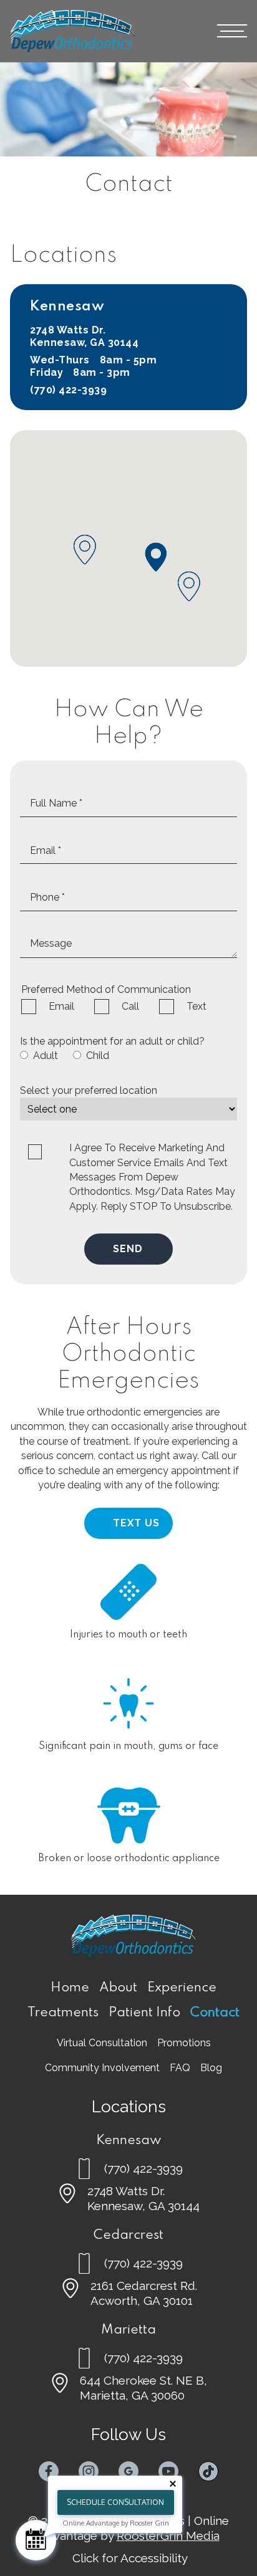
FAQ (180, 2068)
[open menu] (232, 31)
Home (70, 1988)
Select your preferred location (89, 1090)
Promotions (184, 2043)
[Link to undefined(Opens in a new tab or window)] (49, 2471)
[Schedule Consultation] (36, 2540)
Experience (182, 1988)
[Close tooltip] (173, 2484)
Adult (46, 1056)
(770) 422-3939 (68, 390)
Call (130, 1006)
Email (61, 1006)
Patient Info (144, 2013)
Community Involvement (102, 2068)
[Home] (72, 31)
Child (98, 1056)
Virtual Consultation (102, 2043)
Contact (215, 2013)
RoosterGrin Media (168, 2535)
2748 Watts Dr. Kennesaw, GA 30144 (84, 336)
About (118, 1988)
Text (196, 1006)
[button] (156, 557)
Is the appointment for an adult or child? (112, 1041)
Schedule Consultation (115, 2502)
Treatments (63, 2013)
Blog (211, 2068)
